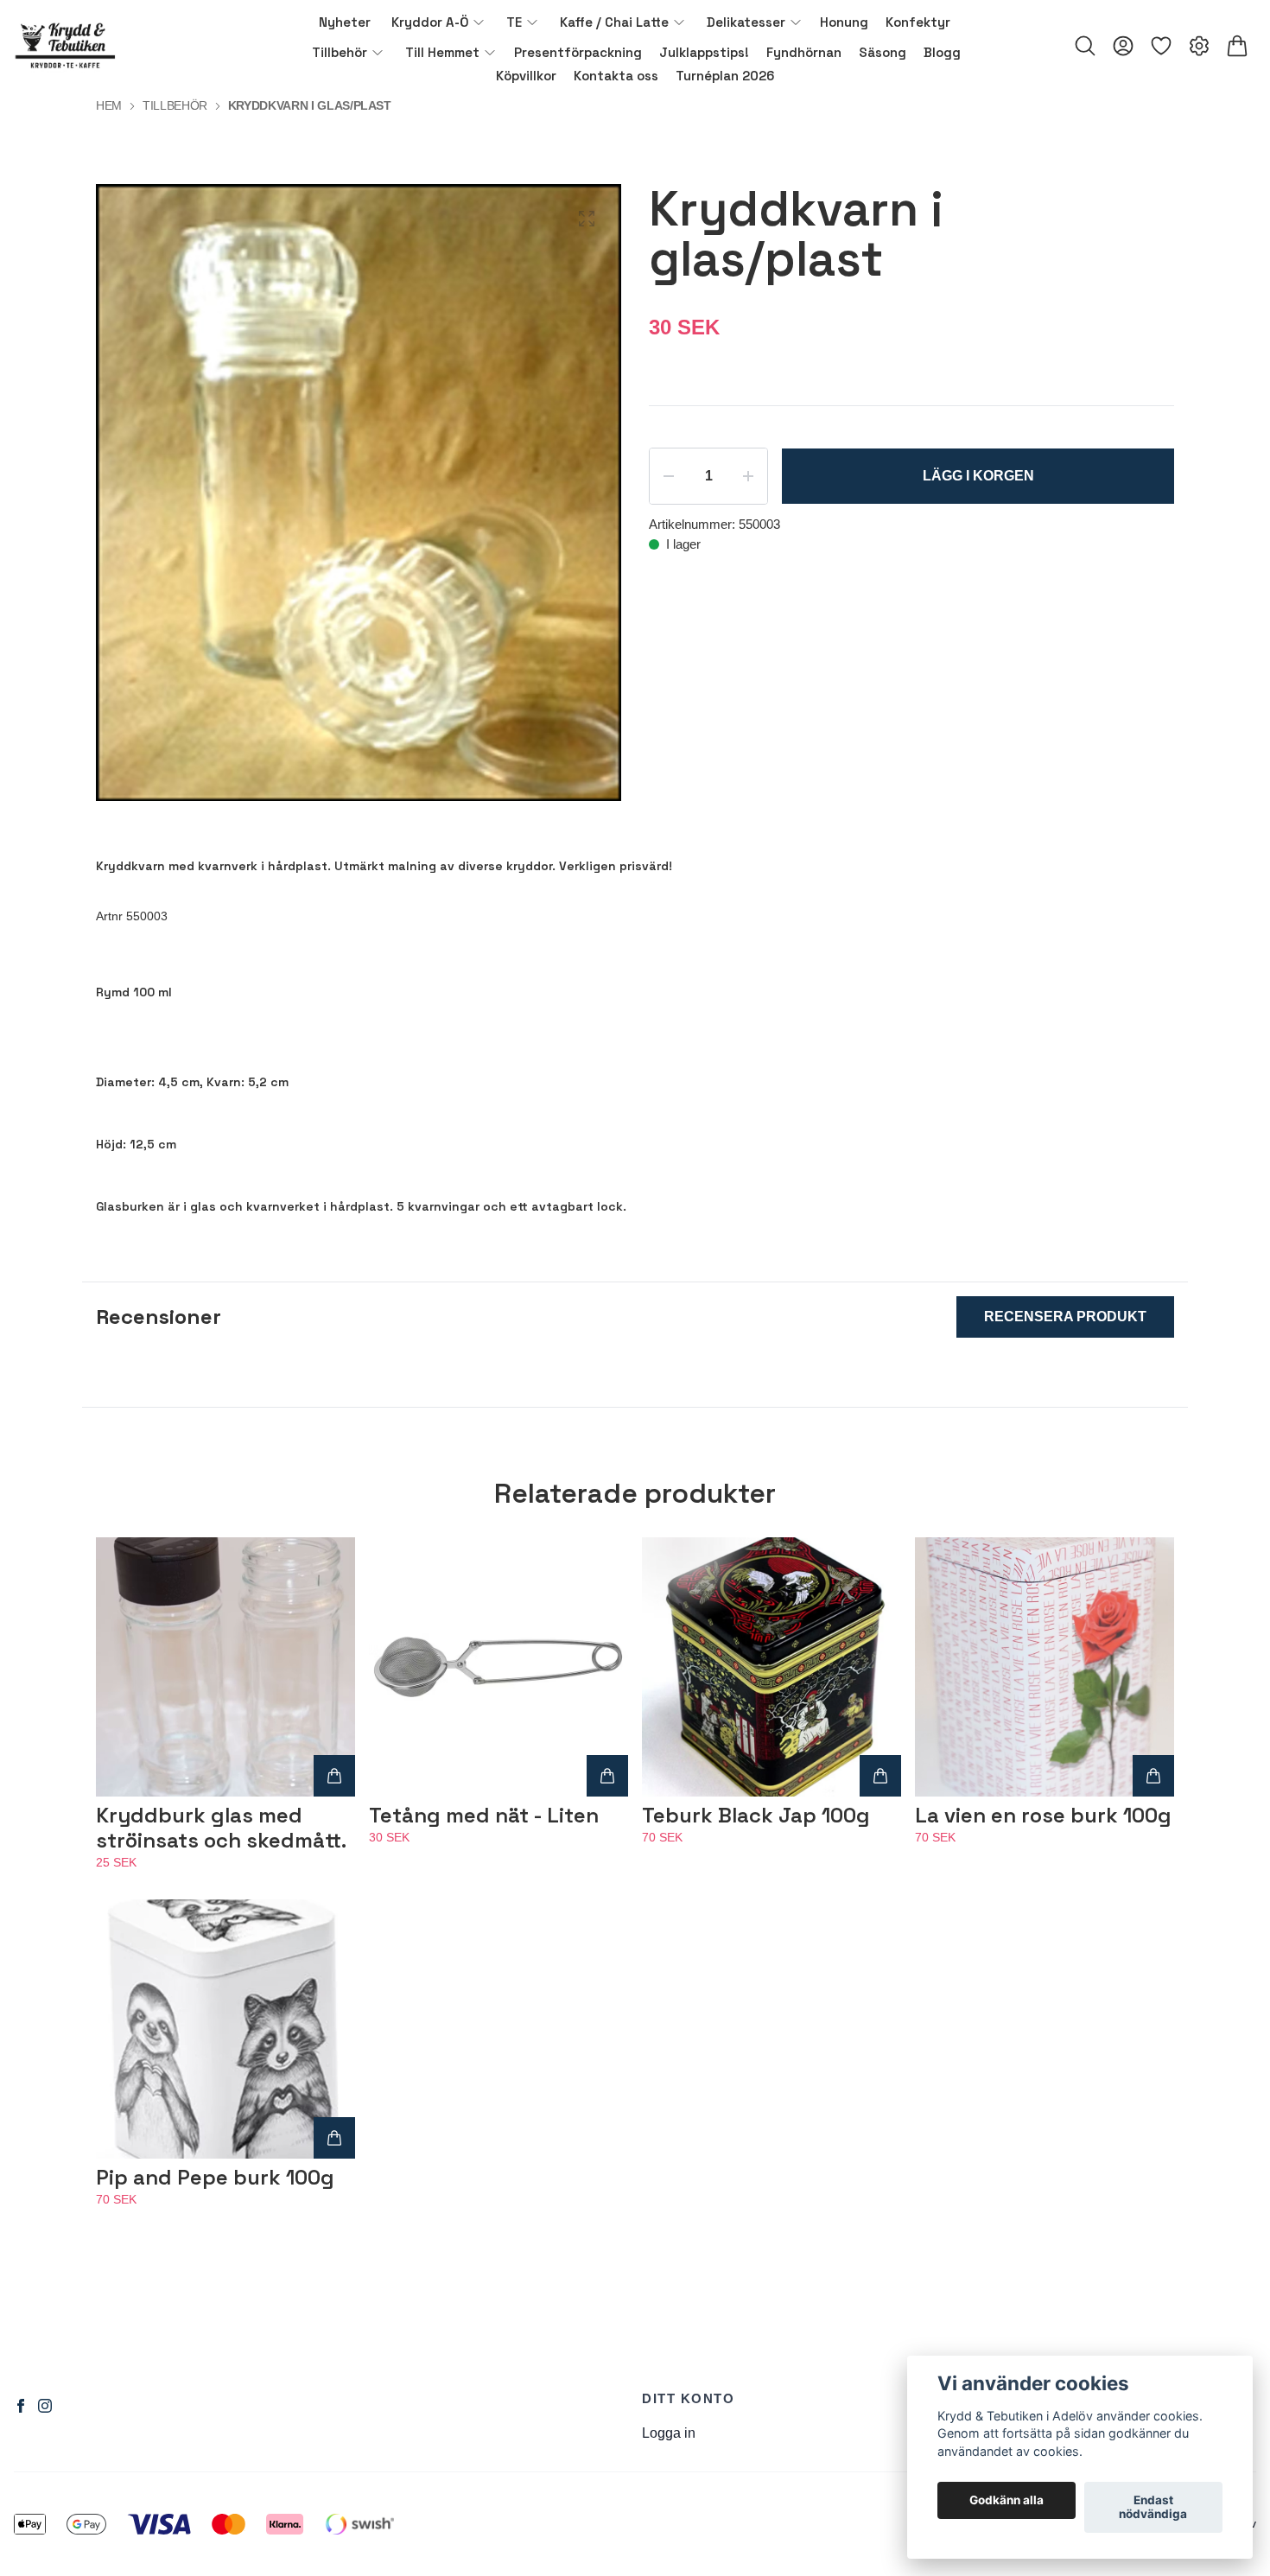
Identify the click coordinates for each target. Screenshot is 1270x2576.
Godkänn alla (1006, 2501)
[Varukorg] (1237, 46)
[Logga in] (1123, 46)
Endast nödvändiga (1153, 2508)
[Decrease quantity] (669, 476)
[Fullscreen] (587, 219)
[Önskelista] (1161, 46)
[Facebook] (21, 2406)
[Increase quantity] (748, 476)
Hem (109, 105)
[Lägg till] (334, 1776)
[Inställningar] (1199, 46)
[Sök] (1085, 46)
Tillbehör (175, 105)
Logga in (669, 2433)
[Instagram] (45, 2406)
